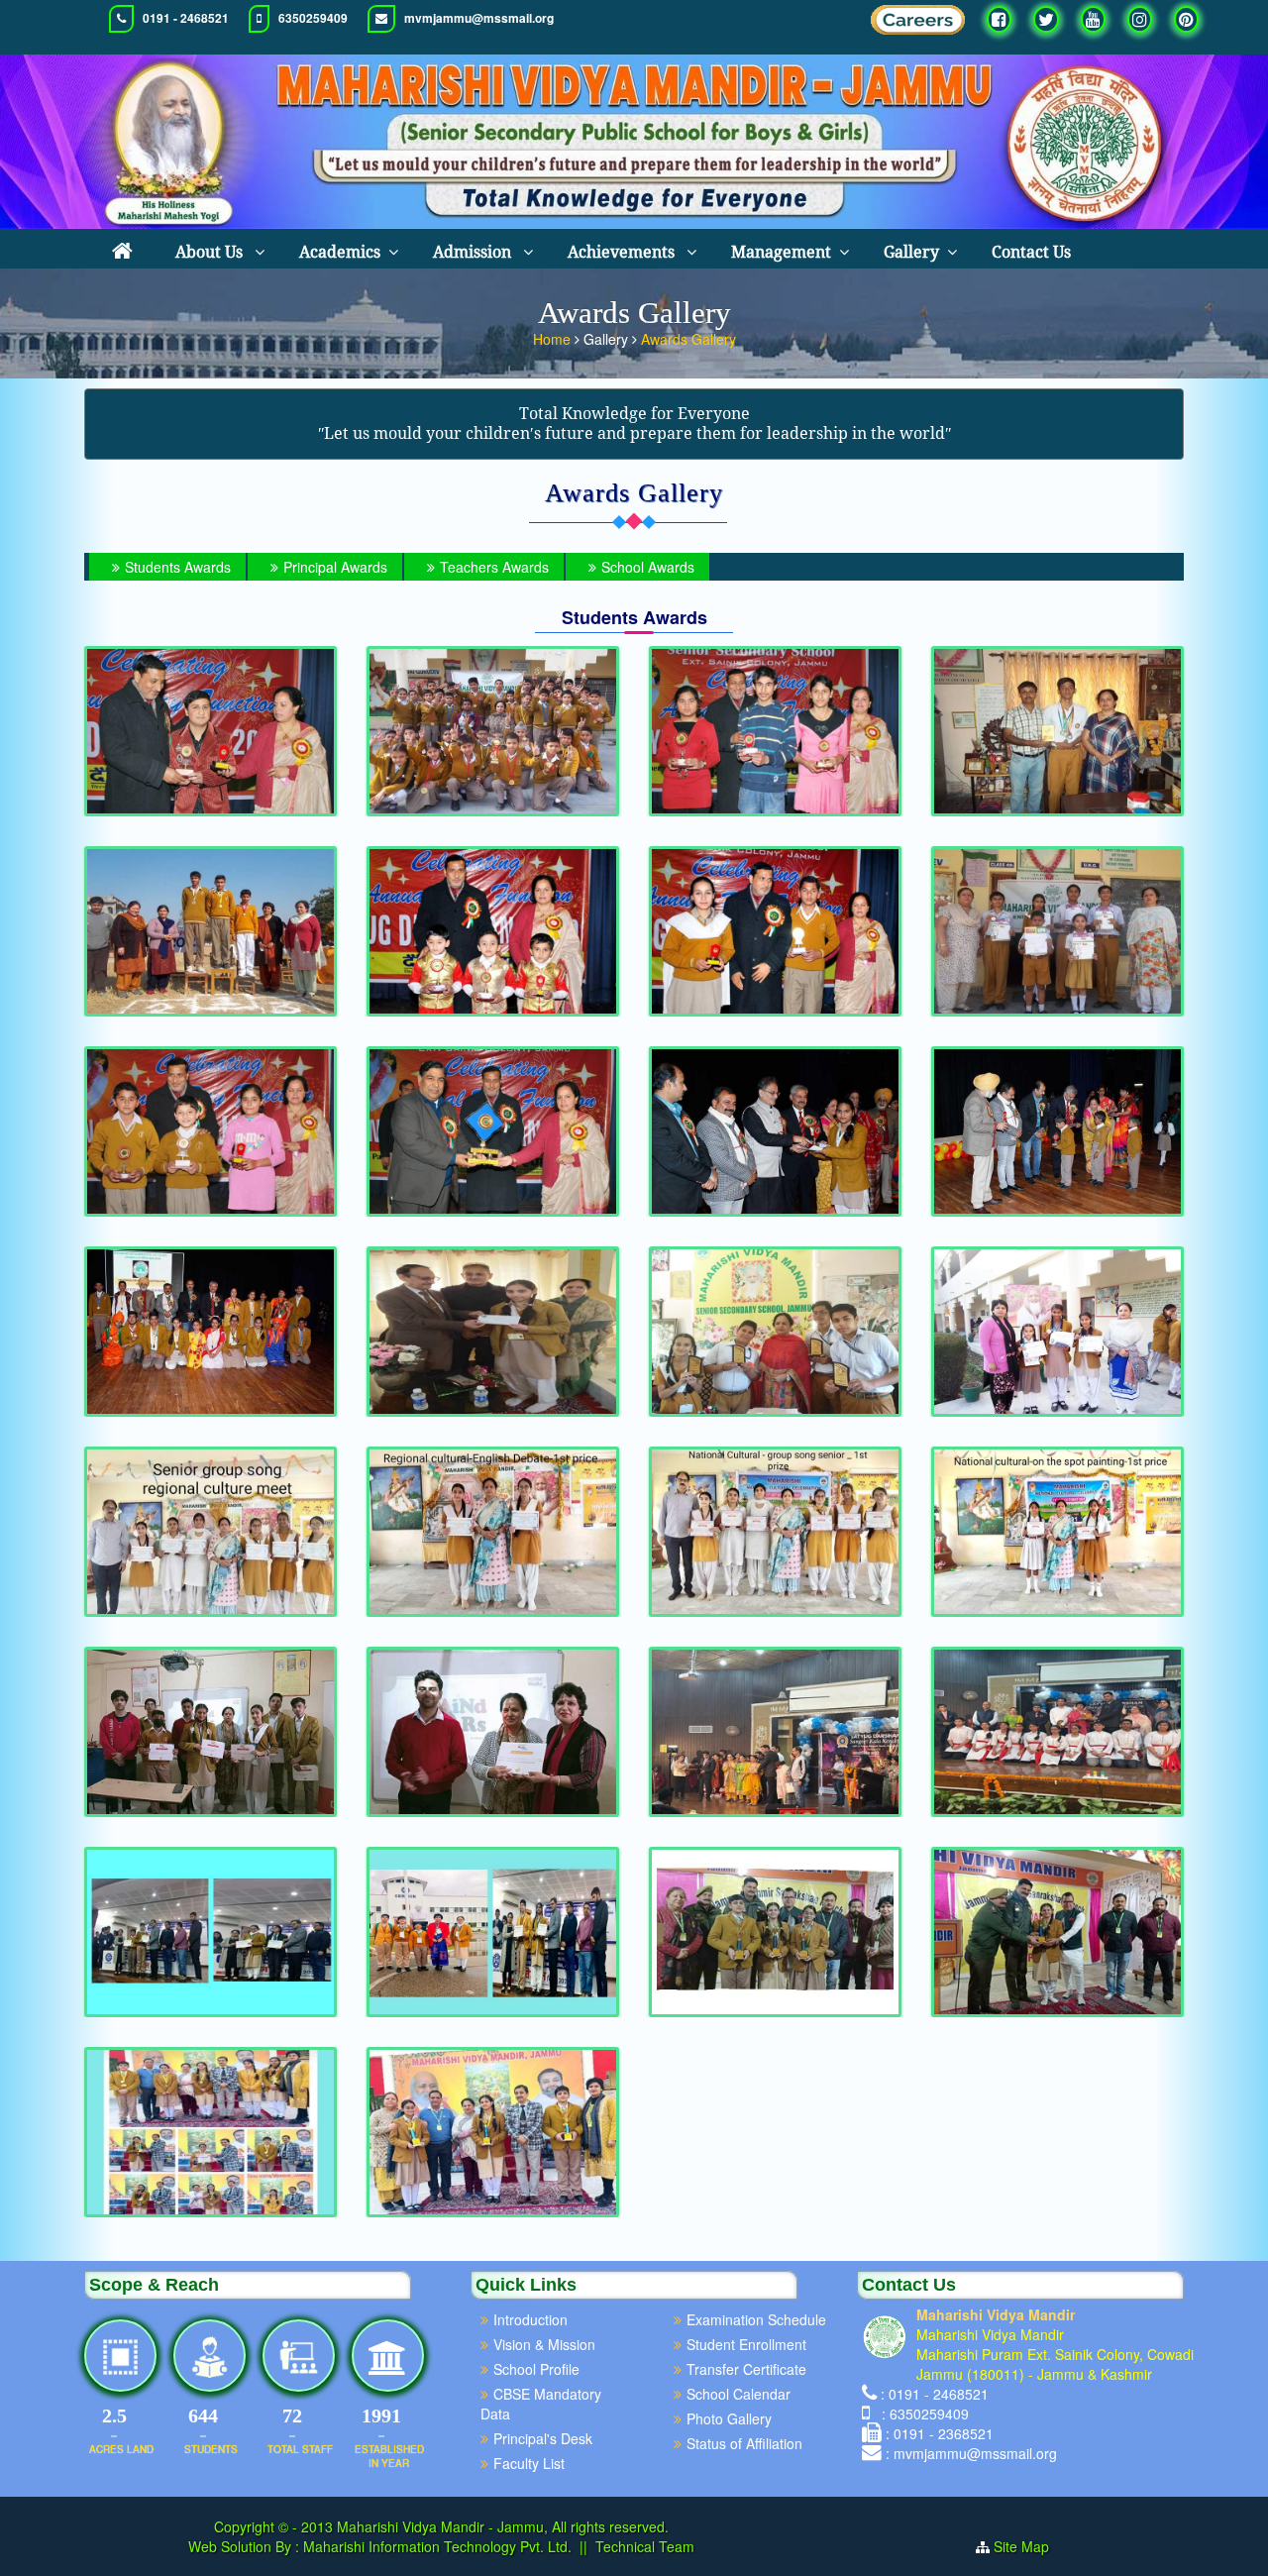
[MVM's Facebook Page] (999, 19)
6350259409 (313, 18)
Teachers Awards (494, 567)
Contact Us (1031, 252)
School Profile (536, 2369)
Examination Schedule (756, 2319)
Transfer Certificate (746, 2369)
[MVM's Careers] (918, 25)
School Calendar (739, 2394)
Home (554, 339)
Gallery (911, 252)
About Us (211, 252)
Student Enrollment (746, 2344)
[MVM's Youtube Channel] (1093, 19)
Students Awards (178, 567)
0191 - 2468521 (186, 18)
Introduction (530, 2319)
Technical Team (645, 2546)
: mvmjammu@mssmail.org (971, 2453)
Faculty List (529, 2463)
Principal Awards (335, 567)
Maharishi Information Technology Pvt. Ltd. (435, 2546)
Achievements (623, 252)
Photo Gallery (729, 2418)
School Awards (648, 567)
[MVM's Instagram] (1140, 19)
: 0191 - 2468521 (935, 2394)
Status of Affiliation (744, 2443)
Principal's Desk (543, 2438)
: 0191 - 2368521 (940, 2433)
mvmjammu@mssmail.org (479, 18)
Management (781, 252)
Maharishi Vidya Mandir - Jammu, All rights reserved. (503, 2526)
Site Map (1029, 2546)
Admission (474, 252)
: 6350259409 (921, 2414)
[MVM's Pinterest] (1186, 19)
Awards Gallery (688, 339)
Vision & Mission (544, 2344)
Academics (340, 252)
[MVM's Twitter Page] (1046, 19)
